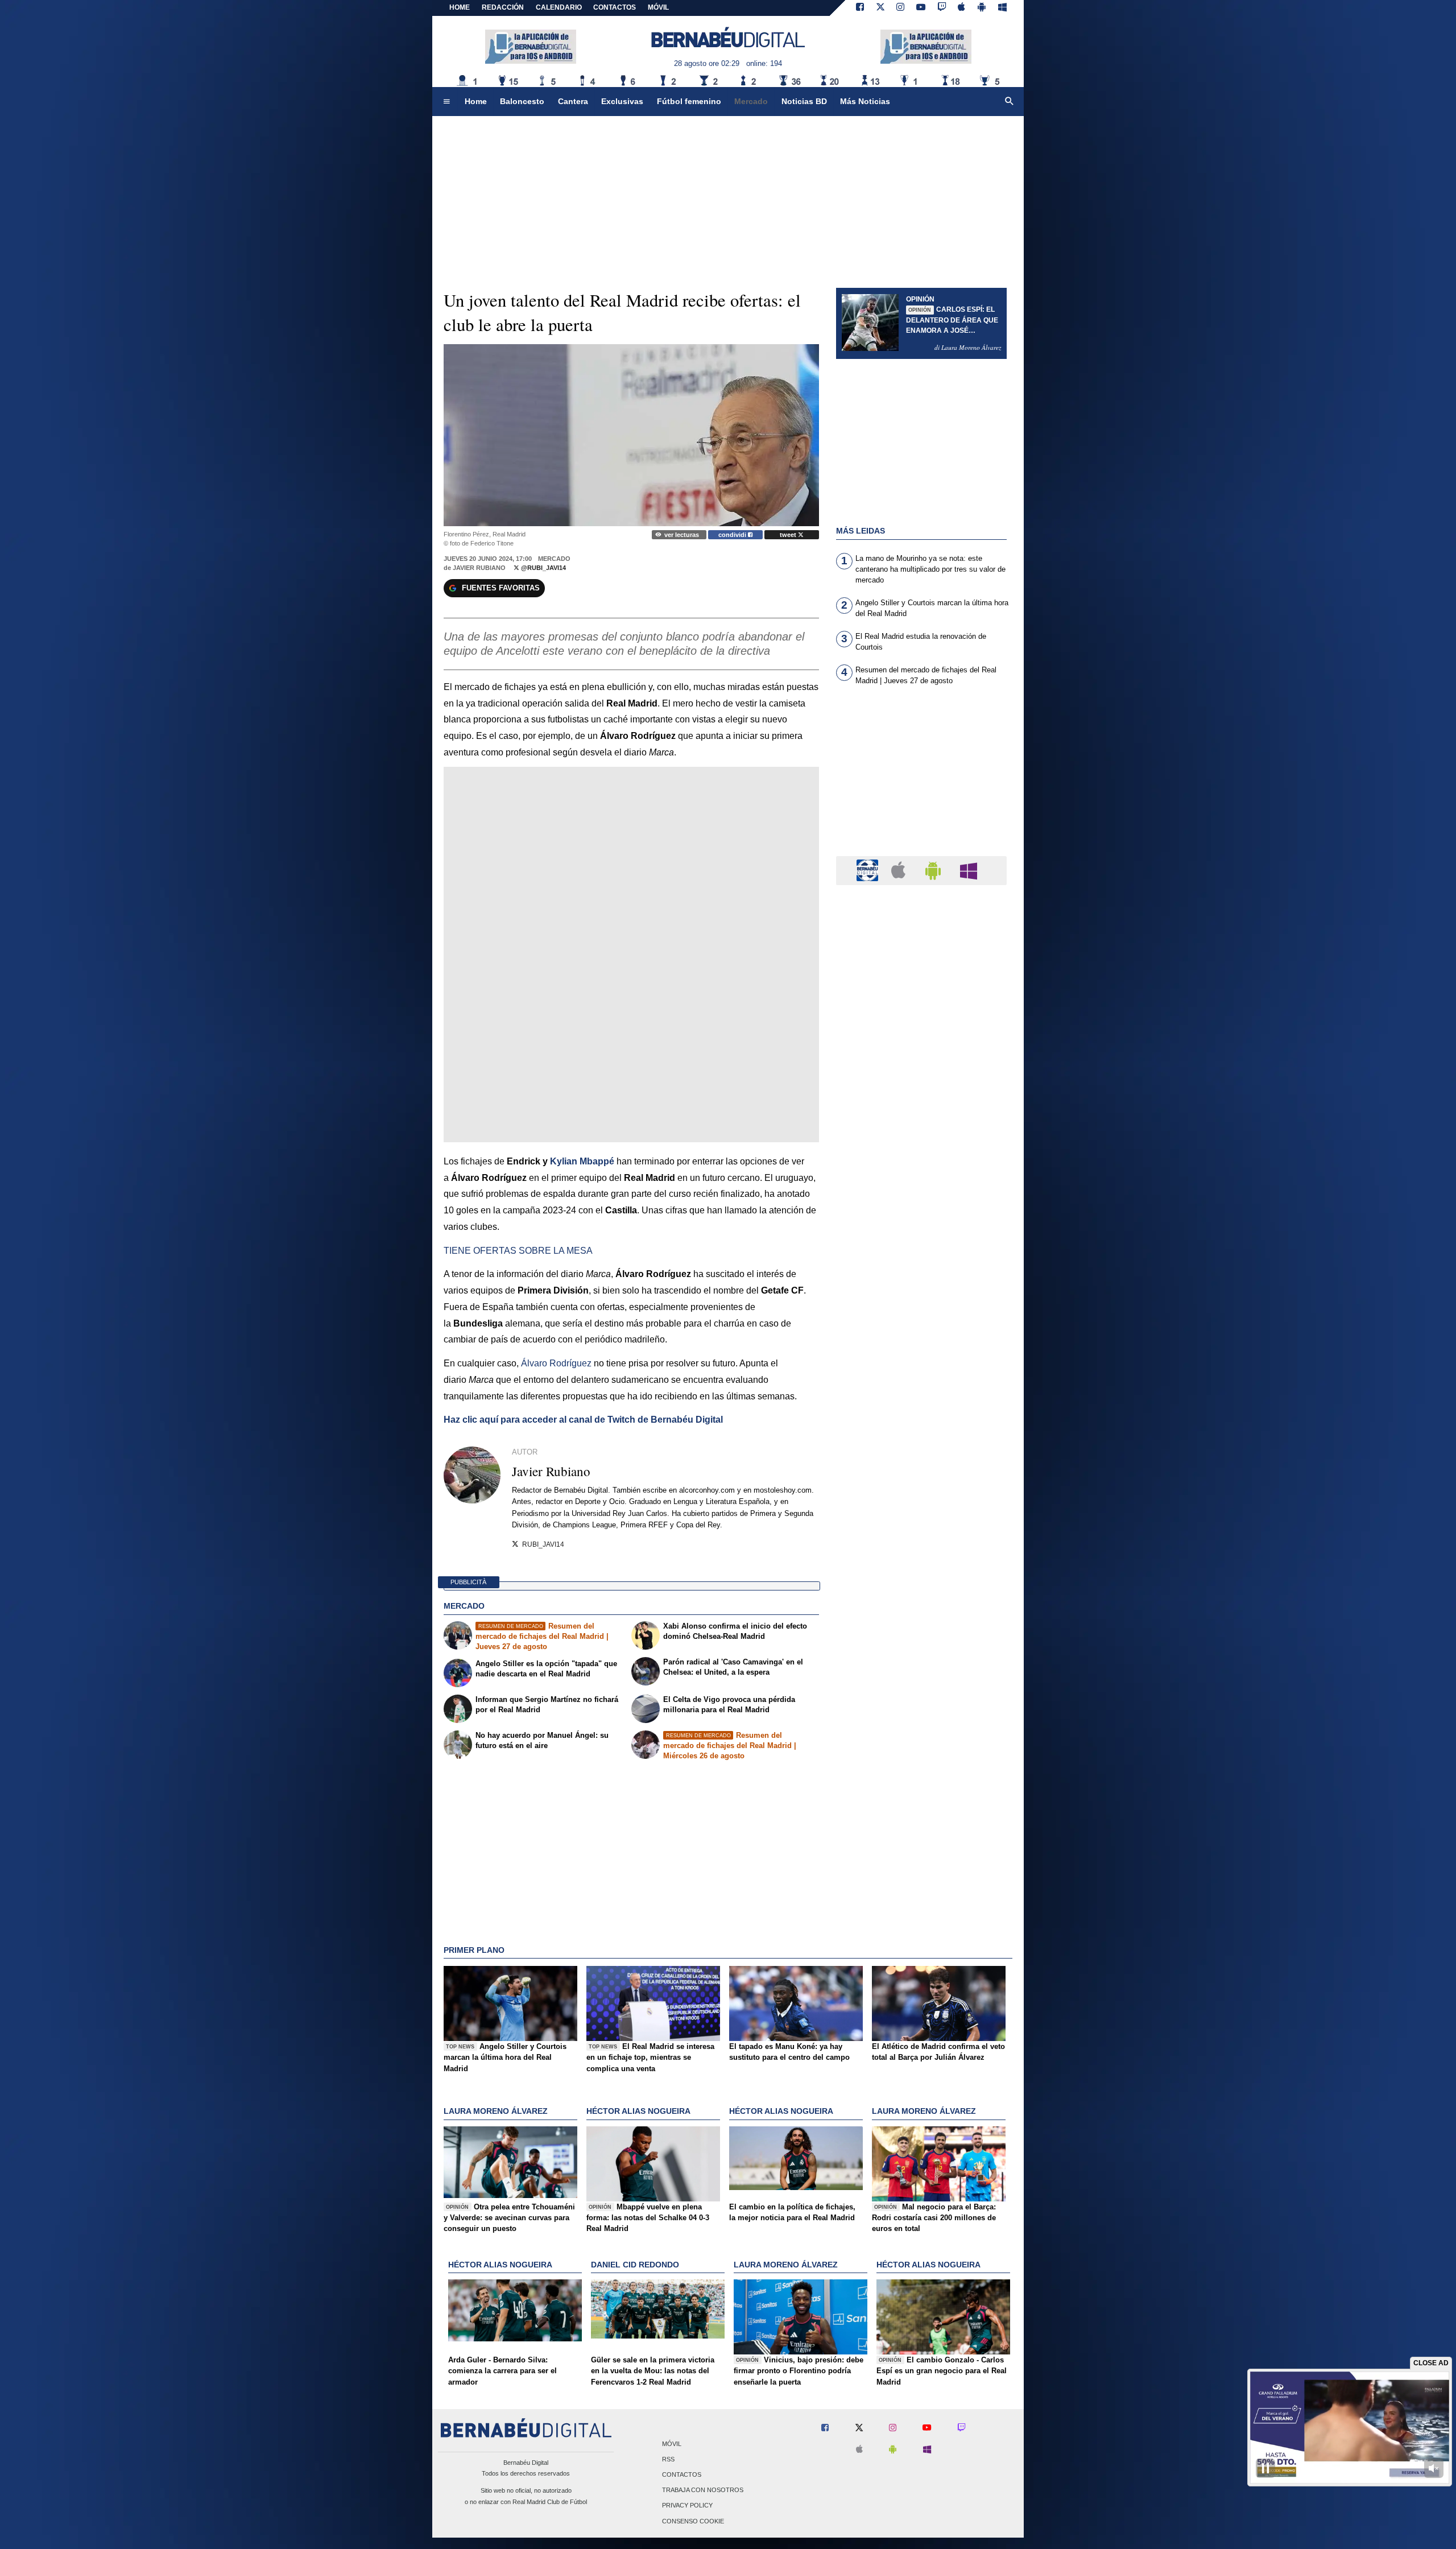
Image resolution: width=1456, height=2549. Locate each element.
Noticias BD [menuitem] (804, 101)
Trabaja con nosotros (703, 2490)
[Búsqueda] (1010, 102)
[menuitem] (446, 102)
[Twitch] (942, 8)
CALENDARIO (559, 7)
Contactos (682, 2474)
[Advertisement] (921, 778)
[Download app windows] (1002, 8)
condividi (733, 535)
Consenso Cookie (693, 2521)
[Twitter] (880, 8)
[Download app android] (982, 8)
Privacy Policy (687, 2506)
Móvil (672, 2444)
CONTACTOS (615, 7)
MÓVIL (658, 7)
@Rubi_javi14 (543, 568)
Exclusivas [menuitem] (622, 101)
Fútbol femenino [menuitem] (689, 101)
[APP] (869, 870)
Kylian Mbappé (582, 1161)
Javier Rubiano (479, 568)
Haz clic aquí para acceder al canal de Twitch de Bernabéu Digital (583, 1420)
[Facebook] (860, 8)
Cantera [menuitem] (573, 101)
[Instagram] (900, 8)
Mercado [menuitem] (751, 101)
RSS (668, 2459)
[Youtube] (921, 8)
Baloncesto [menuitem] (522, 101)
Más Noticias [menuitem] (865, 101)
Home (460, 7)
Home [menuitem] (476, 101)
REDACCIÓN (503, 7)
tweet (789, 535)
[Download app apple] (962, 8)
